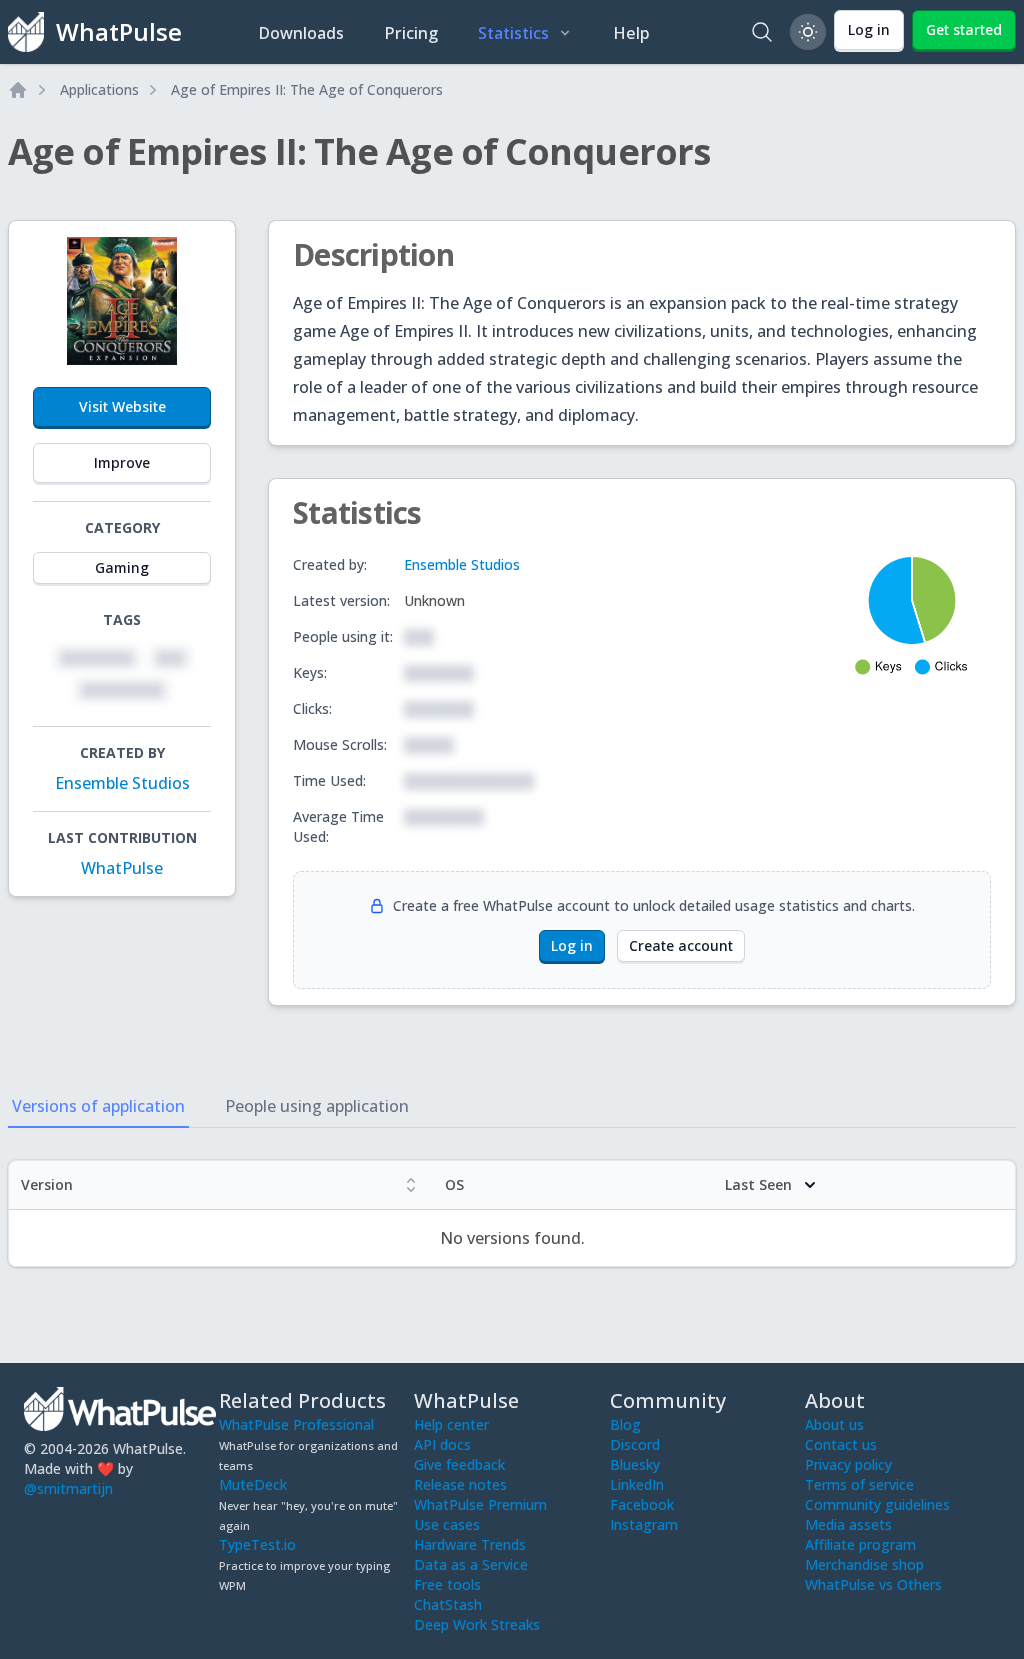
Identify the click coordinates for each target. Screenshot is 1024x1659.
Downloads (301, 33)
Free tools (447, 1584)
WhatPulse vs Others (873, 1584)
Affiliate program (860, 1544)
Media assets (848, 1524)
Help (631, 33)
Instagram (644, 1524)
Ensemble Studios (122, 783)
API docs (442, 1444)
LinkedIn (637, 1484)
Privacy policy (848, 1464)
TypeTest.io (257, 1544)
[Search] (762, 32)
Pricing (411, 33)
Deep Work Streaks (477, 1624)
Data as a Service (471, 1564)
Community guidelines (877, 1504)
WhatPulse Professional (296, 1424)
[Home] (18, 90)
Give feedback (459, 1464)
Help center (451, 1424)
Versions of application (98, 1106)
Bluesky (635, 1464)
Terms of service (859, 1484)
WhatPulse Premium (480, 1504)
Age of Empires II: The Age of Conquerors (307, 89)
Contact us (841, 1444)
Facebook (642, 1504)
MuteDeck (253, 1484)
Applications (99, 89)
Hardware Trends (470, 1544)
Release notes (460, 1484)
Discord (635, 1444)
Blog (625, 1424)
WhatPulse (122, 868)
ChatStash (448, 1604)
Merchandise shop (864, 1564)
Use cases (447, 1524)
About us (834, 1424)
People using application (317, 1106)
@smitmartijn (68, 1488)
